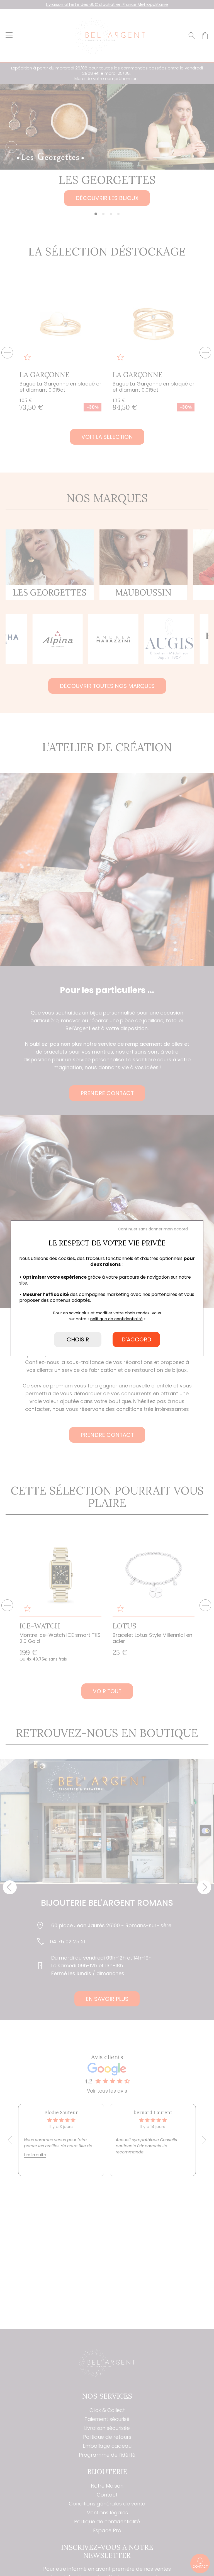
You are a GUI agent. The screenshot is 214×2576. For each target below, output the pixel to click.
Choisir (78, 1339)
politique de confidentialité (116, 1319)
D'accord (136, 1339)
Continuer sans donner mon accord (153, 1229)
